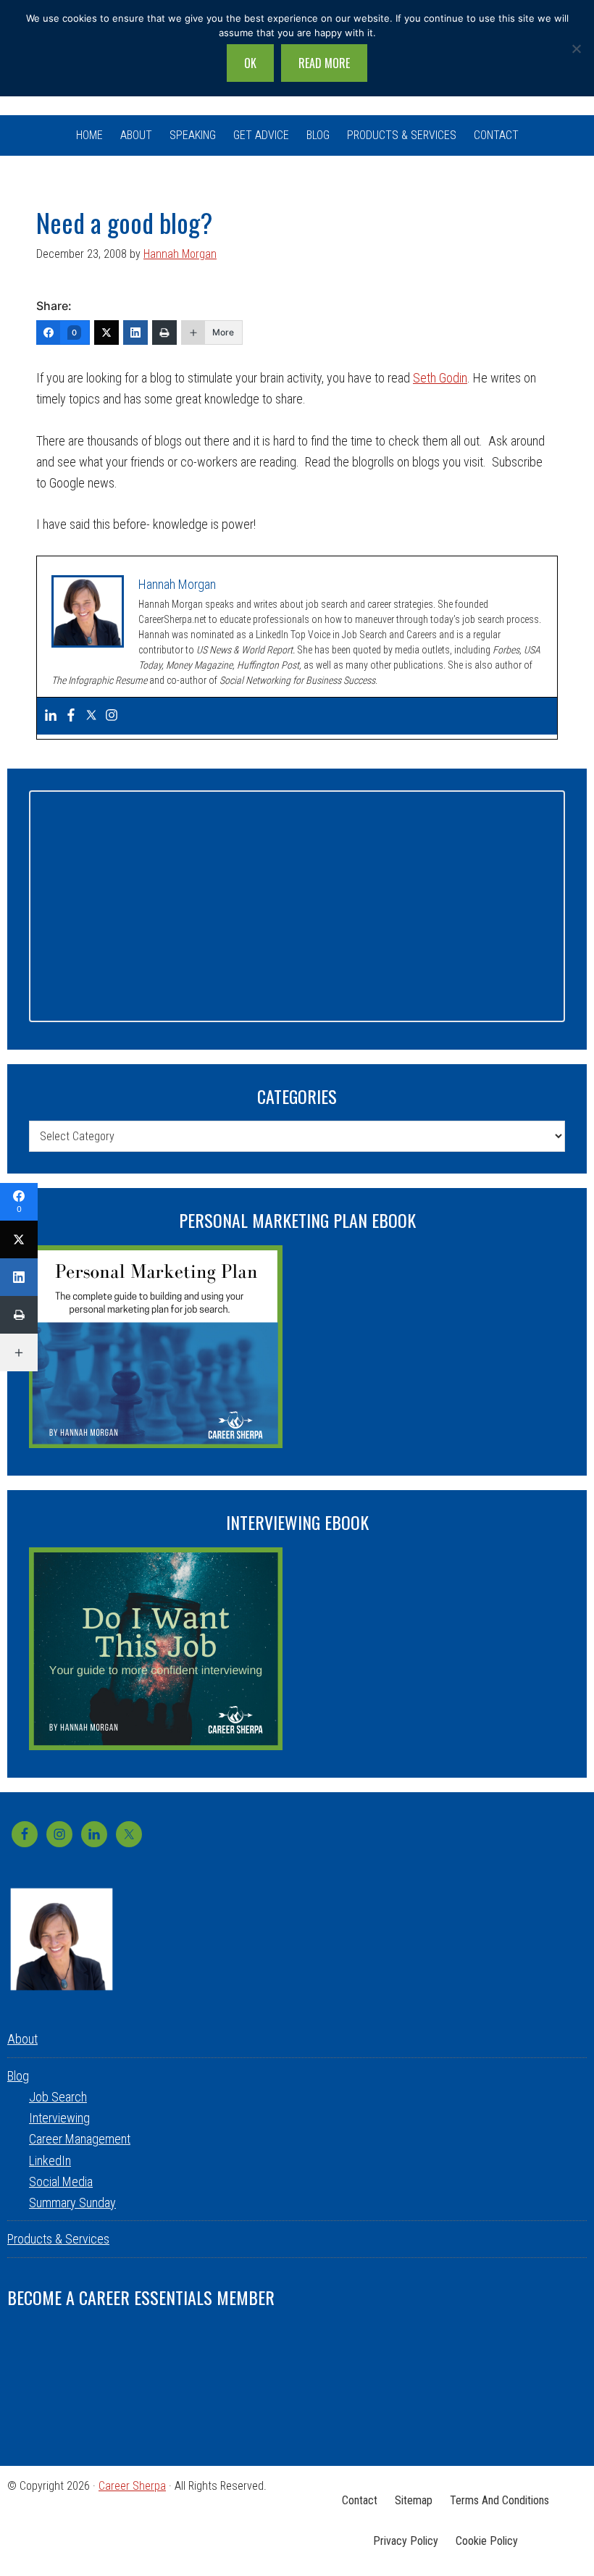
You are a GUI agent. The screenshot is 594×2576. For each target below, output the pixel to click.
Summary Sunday (72, 2203)
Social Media (61, 2182)
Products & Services (58, 2239)
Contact (360, 2500)
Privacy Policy (406, 2541)
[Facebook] (71, 716)
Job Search (58, 2097)
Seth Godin (440, 378)
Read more (324, 63)
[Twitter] (106, 333)
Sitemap (414, 2500)
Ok (250, 63)
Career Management (80, 2139)
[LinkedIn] (135, 333)
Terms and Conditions (499, 2500)
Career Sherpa (132, 2486)
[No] (576, 49)
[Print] (164, 333)
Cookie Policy (487, 2541)
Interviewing (59, 2118)
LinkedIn (50, 2161)
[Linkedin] (51, 716)
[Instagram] (112, 716)
